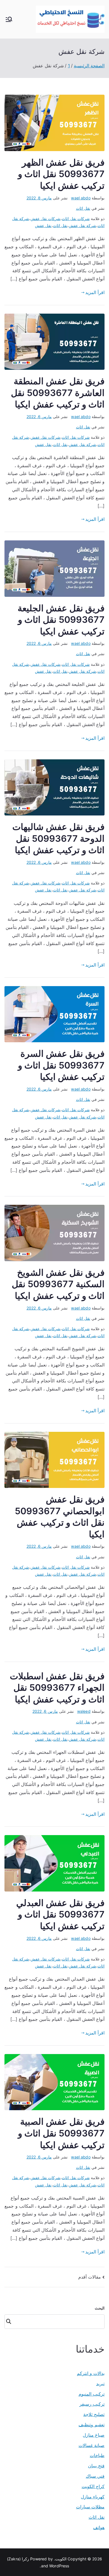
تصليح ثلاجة (94, 2414)
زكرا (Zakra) (18, 2559)
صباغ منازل (94, 2435)
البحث (100, 2308)
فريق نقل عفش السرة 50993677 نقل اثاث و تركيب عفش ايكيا (61, 1065)
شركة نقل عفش (82, 226)
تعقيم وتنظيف (92, 2425)
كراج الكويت (93, 2486)
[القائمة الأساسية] (9, 19)
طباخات (97, 2455)
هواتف (99, 2527)
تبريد (100, 2384)
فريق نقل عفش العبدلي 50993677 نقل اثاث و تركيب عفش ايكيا (60, 1914)
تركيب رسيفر (92, 2404)
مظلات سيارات (90, 2507)
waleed (84, 1711)
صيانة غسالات (92, 2445)
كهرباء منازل (93, 2497)
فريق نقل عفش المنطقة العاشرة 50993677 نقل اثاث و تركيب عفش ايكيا (58, 393)
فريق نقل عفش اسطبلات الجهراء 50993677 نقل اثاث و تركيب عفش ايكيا (57, 1688)
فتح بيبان (96, 2466)
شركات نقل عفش (45, 219)
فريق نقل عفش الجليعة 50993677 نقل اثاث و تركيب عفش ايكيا (61, 620)
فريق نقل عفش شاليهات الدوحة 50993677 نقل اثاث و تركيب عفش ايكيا (58, 838)
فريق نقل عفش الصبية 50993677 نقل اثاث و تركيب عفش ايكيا (61, 2133)
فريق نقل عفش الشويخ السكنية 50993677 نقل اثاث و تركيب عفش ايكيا (58, 1284)
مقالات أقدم (90, 2277)
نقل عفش (43, 226)
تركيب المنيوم (92, 2394)
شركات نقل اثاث (76, 219)
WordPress (59, 2566)
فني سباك (95, 2476)
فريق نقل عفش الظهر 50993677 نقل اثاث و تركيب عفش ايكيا (61, 174)
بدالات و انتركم (91, 2373)
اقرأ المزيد (95, 292)
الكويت (61, 2559)
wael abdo (81, 198)
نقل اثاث (83, 208)
